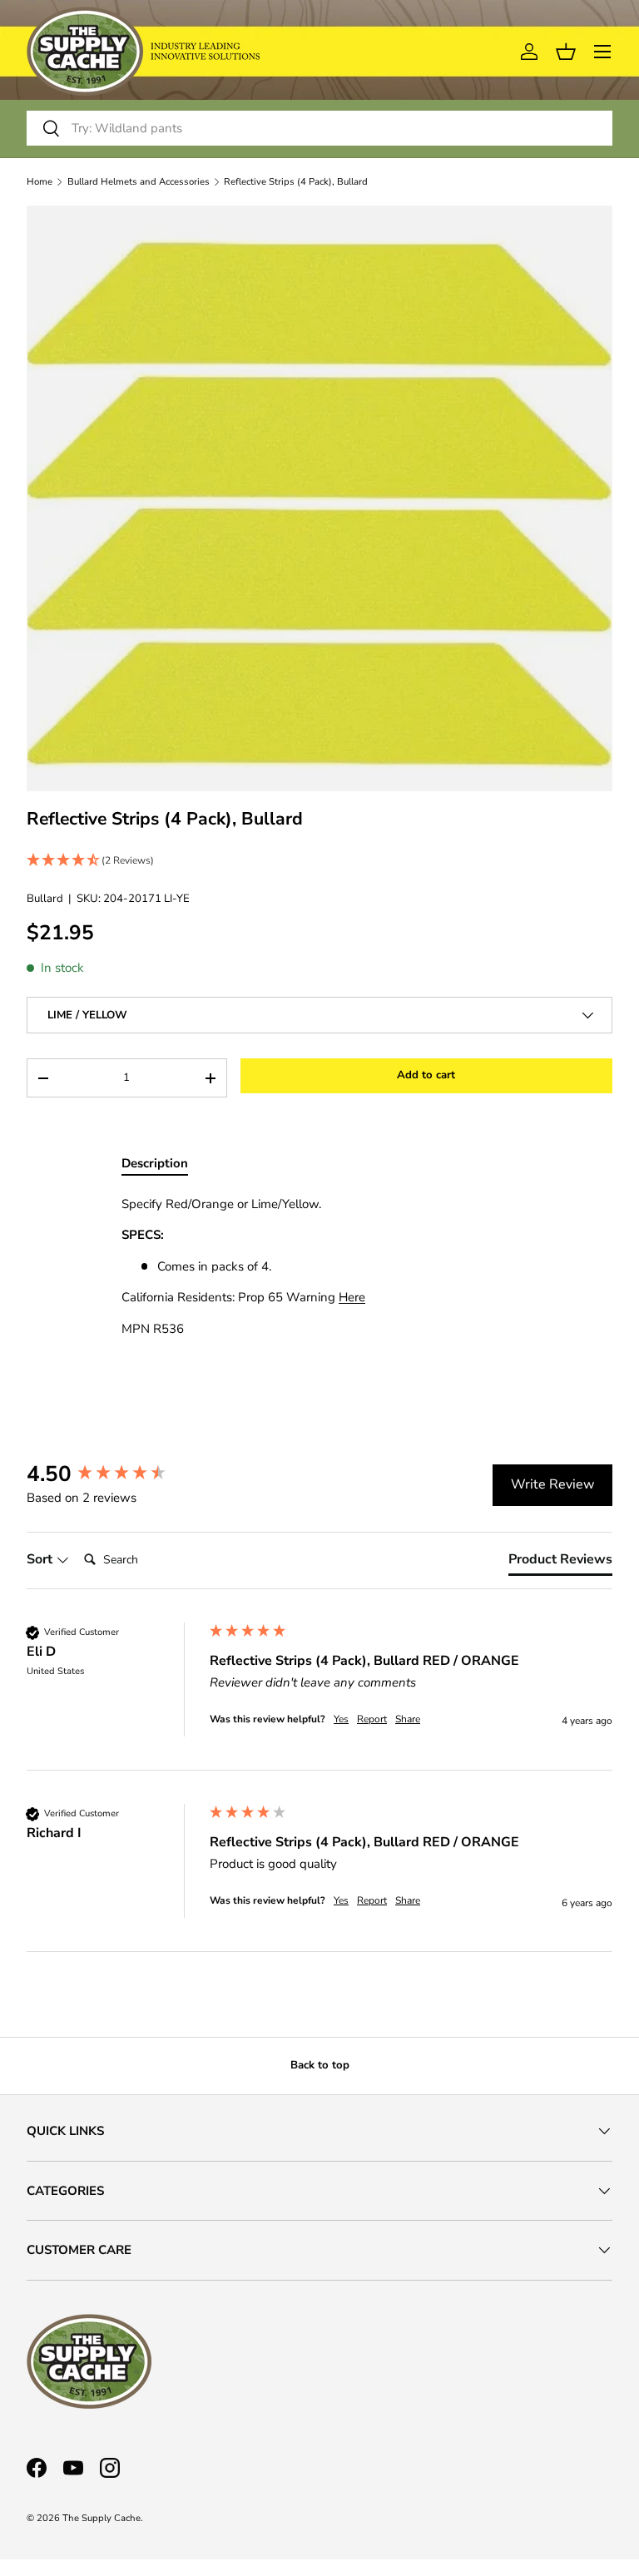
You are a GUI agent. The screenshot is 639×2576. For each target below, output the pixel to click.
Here (352, 1297)
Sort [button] (41, 1559)
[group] (114, 1474)
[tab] (560, 1563)
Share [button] (408, 1719)
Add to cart (426, 1075)
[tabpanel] (319, 1267)
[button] (319, 861)
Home (40, 182)
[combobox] (319, 128)
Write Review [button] (552, 1484)
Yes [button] (341, 1719)
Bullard (45, 899)
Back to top (320, 2065)
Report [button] (372, 1719)
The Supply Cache (102, 2518)
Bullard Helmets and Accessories (139, 182)
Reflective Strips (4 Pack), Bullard (296, 182)
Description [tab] (155, 1163)
